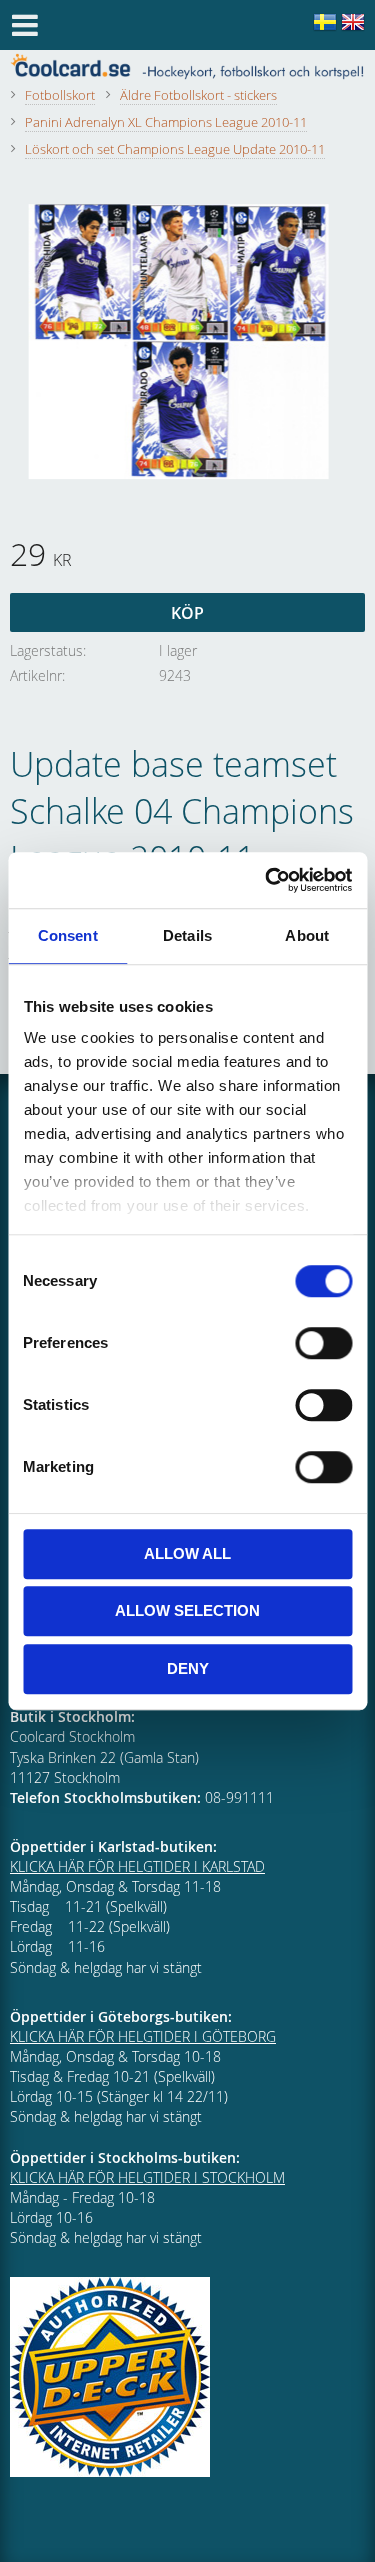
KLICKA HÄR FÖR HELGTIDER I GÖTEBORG (143, 2036)
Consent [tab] (68, 935)
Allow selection (187, 1610)
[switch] (323, 1343)
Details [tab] (187, 935)
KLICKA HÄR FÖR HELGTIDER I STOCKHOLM (147, 2177)
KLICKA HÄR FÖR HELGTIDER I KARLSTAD (137, 1866)
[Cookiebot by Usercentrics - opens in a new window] (267, 880)
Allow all (187, 1553)
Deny (188, 1668)
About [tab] (307, 935)
